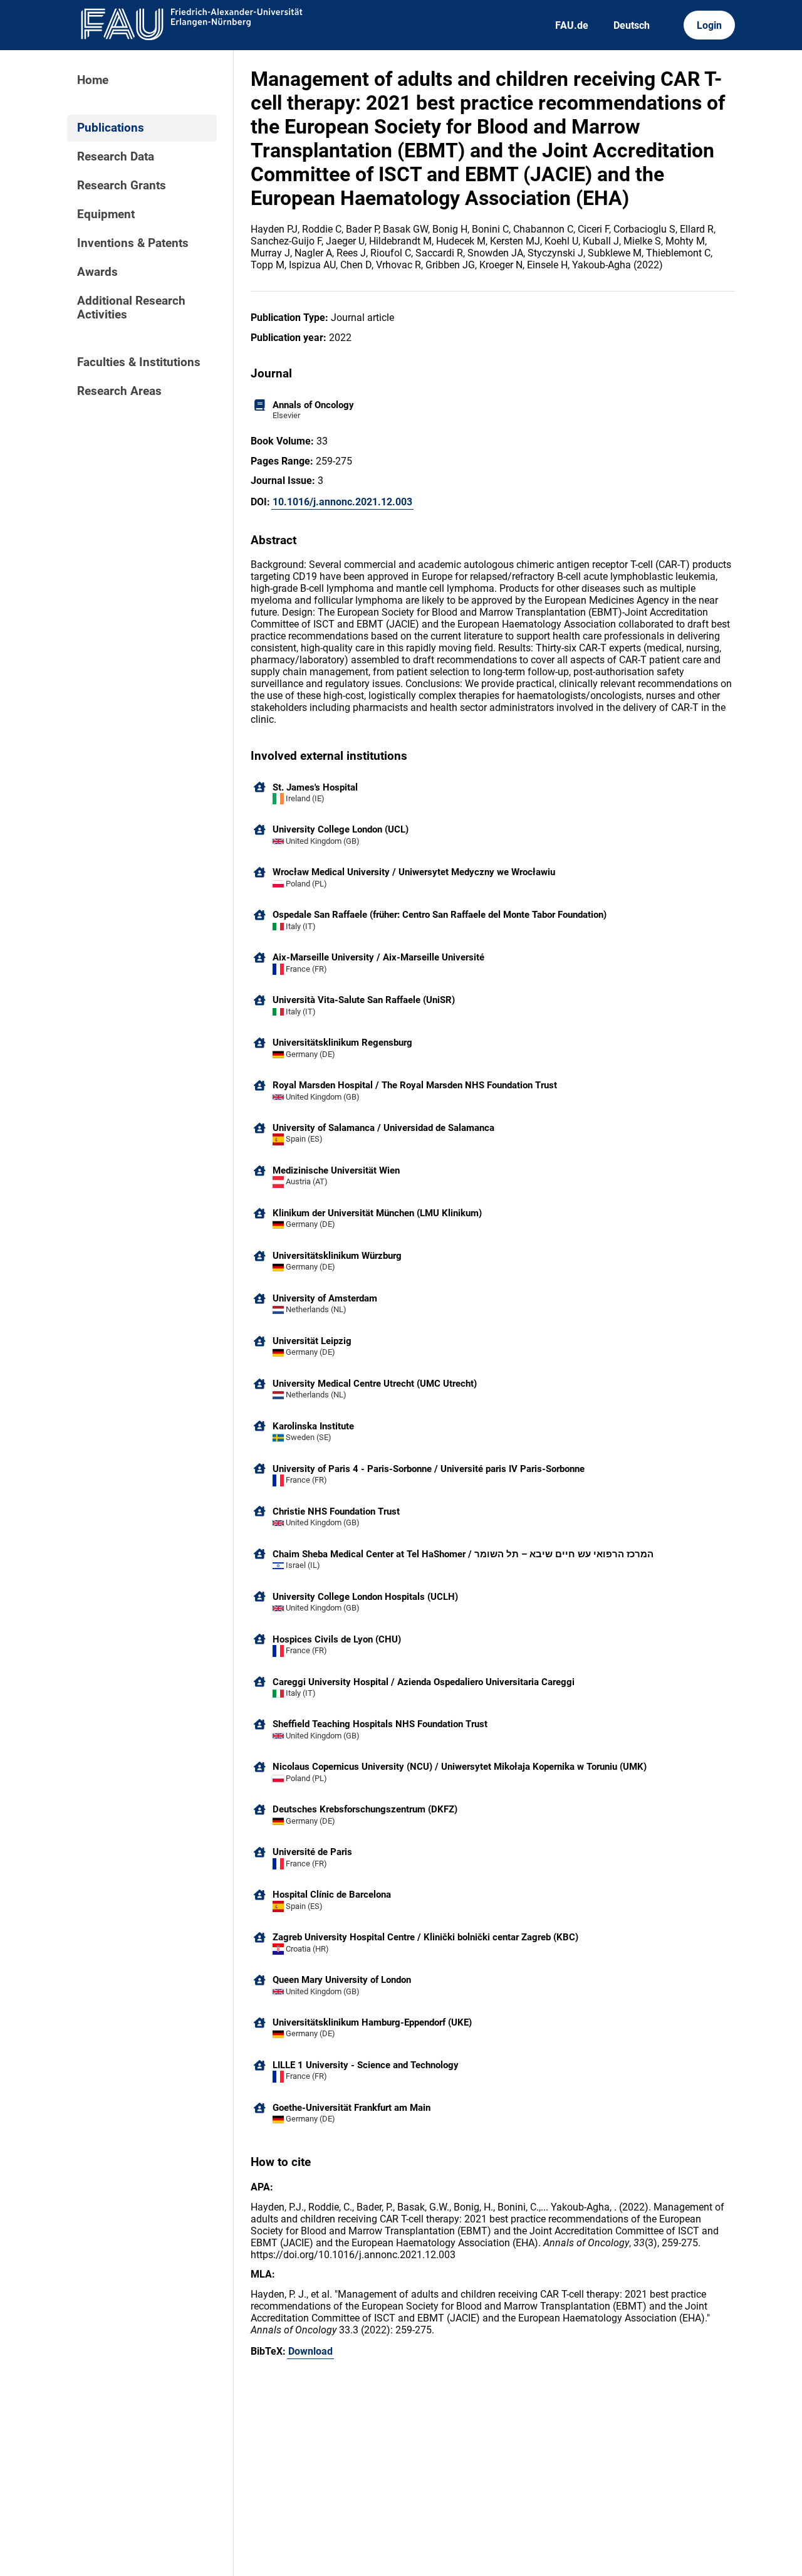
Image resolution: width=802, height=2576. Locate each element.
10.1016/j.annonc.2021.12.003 (342, 502)
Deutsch (632, 25)
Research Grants (122, 186)
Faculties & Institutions (139, 362)
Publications (111, 128)
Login (709, 25)
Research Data (116, 157)
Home (93, 80)
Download (310, 2351)
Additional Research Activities (131, 308)
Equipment (106, 214)
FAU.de (572, 25)
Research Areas (119, 391)
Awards (97, 272)
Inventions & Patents (133, 243)
